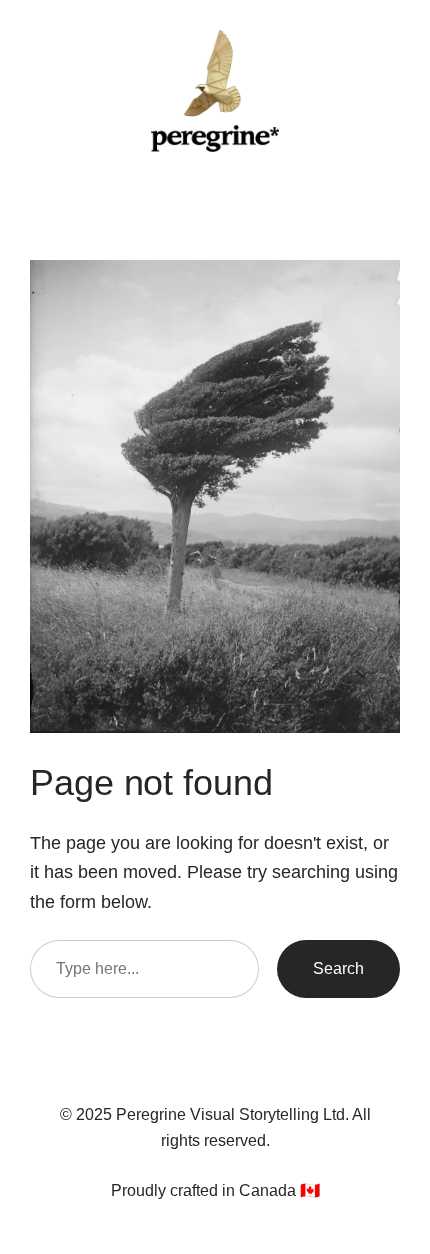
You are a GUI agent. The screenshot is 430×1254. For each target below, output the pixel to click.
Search (338, 968)
